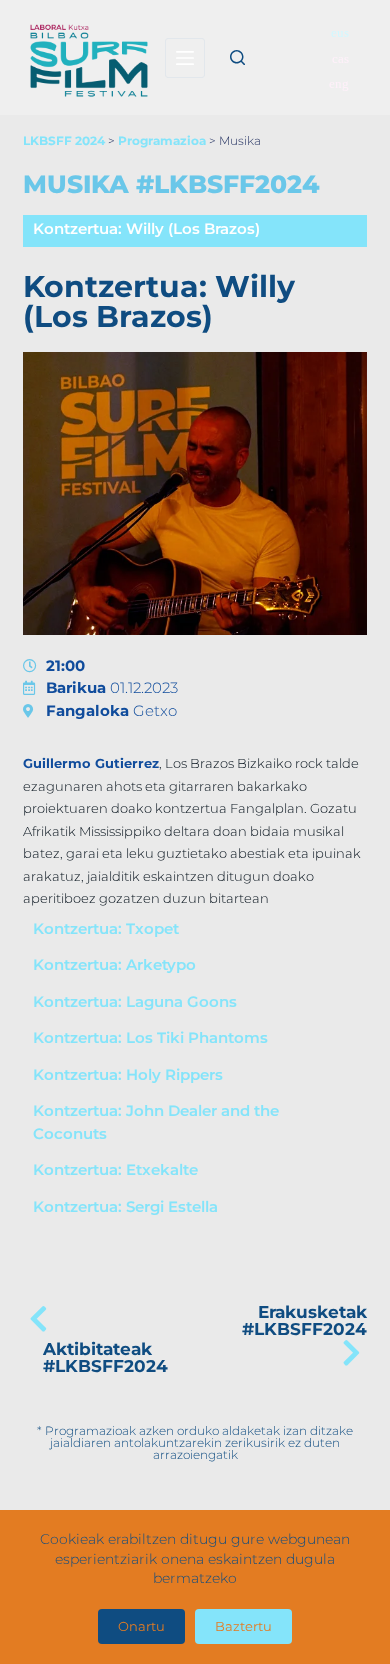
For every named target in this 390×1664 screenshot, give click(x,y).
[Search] (237, 57)
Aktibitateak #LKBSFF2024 (105, 1357)
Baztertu (243, 1626)
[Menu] (185, 58)
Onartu (141, 1626)
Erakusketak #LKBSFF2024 (304, 1320)
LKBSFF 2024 (64, 140)
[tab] (194, 231)
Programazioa (162, 140)
